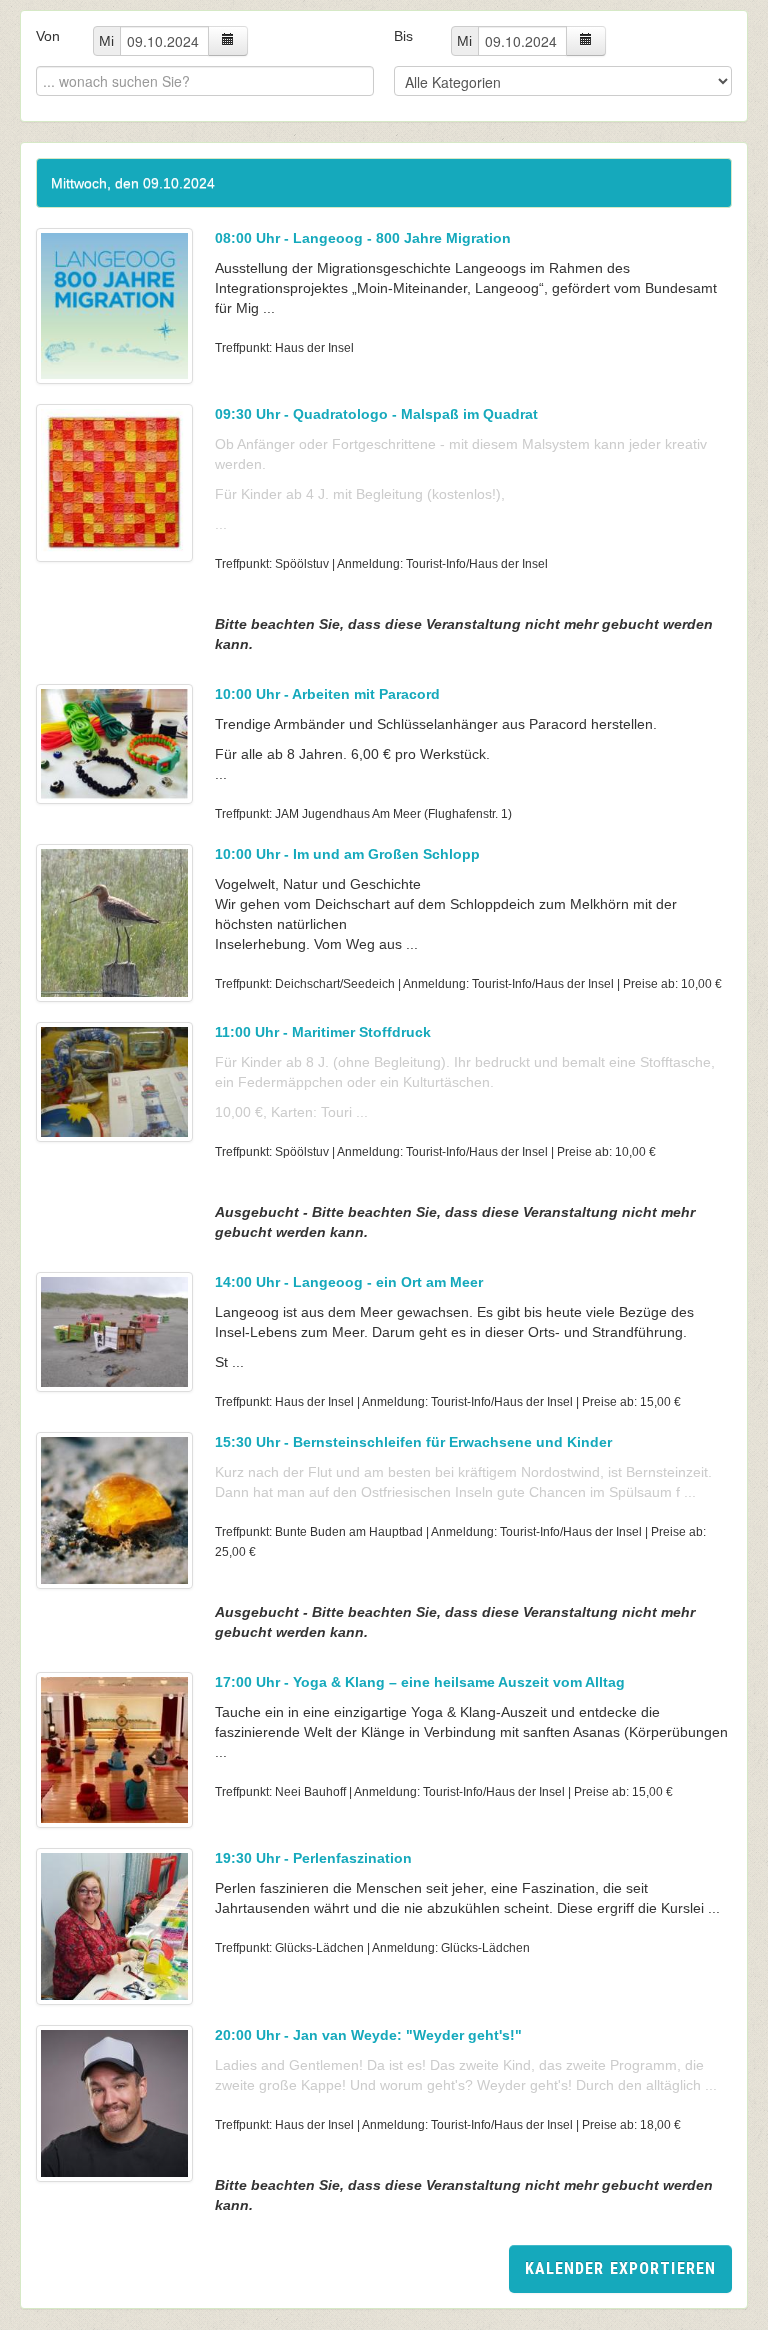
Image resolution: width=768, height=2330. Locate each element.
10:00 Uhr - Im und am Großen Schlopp (347, 854)
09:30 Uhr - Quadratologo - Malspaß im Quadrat (376, 414)
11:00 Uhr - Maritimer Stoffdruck (323, 1032)
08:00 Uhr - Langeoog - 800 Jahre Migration (363, 238)
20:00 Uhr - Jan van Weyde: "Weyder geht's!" (368, 2035)
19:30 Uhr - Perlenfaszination (313, 1858)
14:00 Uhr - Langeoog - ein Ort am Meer (349, 1282)
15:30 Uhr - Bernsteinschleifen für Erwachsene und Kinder (413, 1442)
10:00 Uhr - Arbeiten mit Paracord (327, 694)
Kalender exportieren (620, 2268)
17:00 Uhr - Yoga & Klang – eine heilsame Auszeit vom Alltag (420, 1682)
